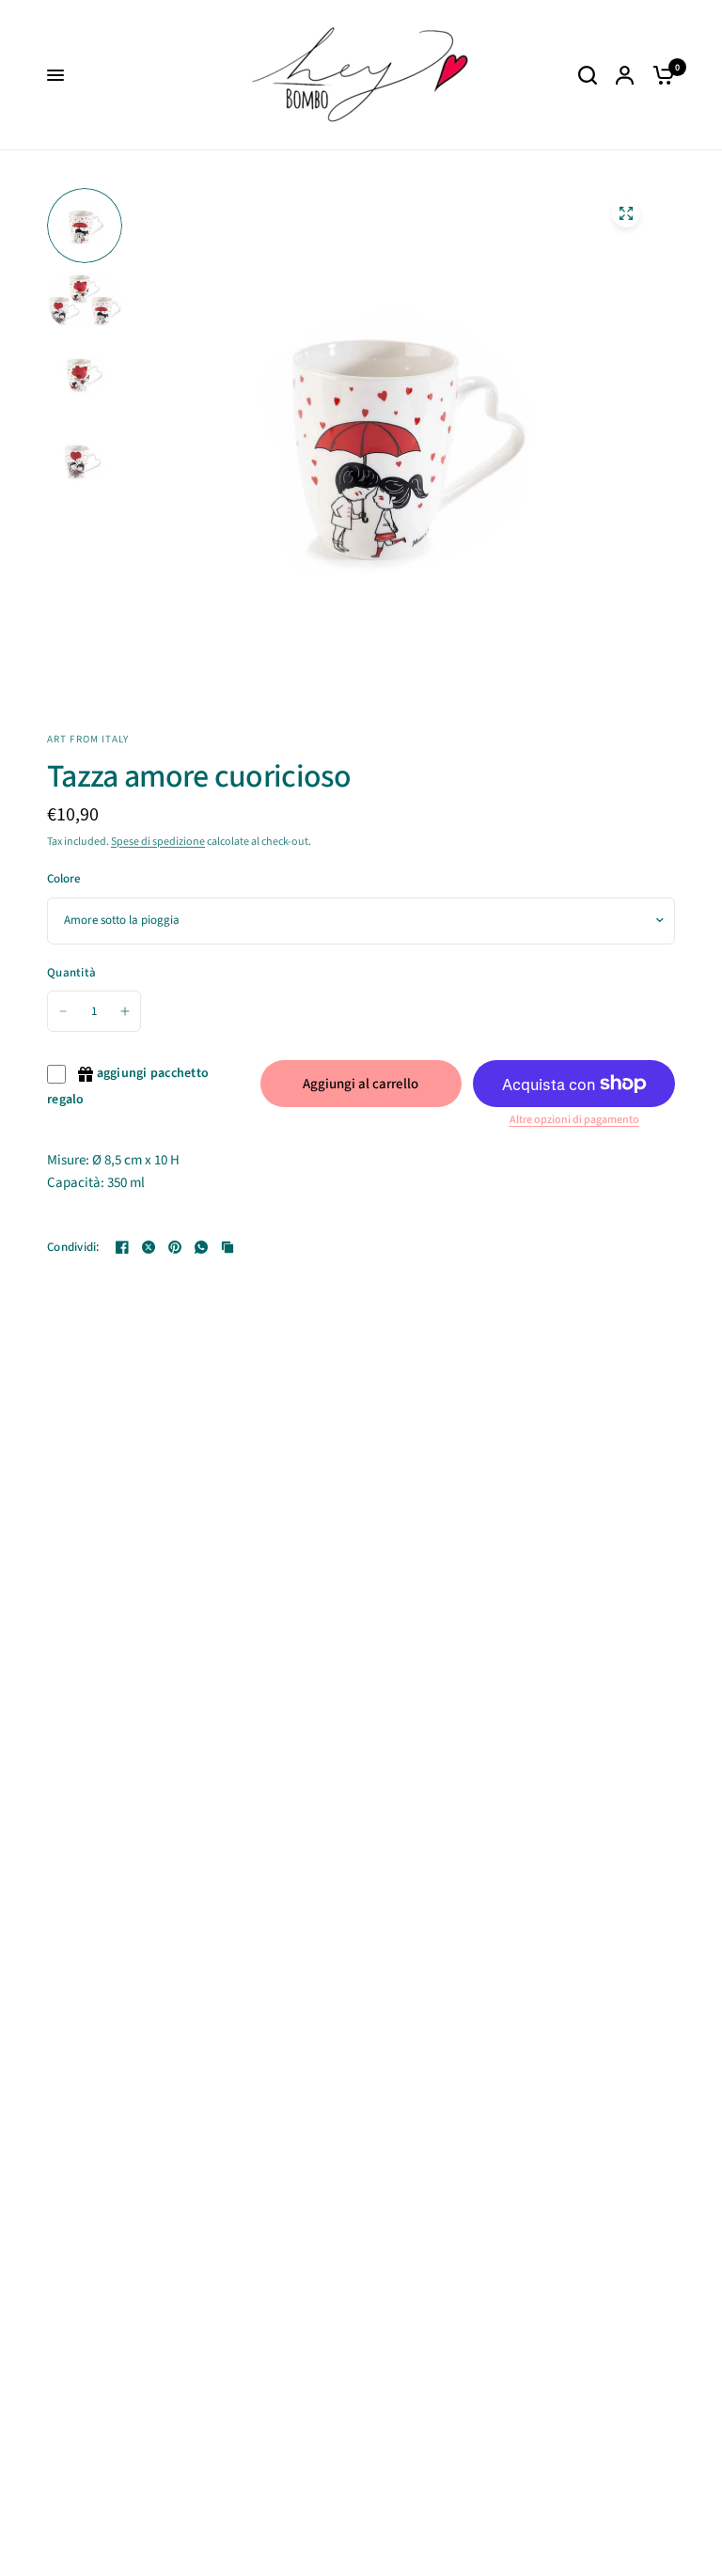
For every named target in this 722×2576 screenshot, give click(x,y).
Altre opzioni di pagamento (574, 1120)
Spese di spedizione (158, 842)
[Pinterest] (175, 1247)
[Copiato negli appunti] (228, 1247)
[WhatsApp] (201, 1247)
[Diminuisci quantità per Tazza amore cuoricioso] (63, 1011)
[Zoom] (626, 213)
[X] (149, 1247)
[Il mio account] (625, 75)
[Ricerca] (588, 75)
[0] (659, 75)
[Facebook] (122, 1247)
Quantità (71, 973)
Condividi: (73, 1248)
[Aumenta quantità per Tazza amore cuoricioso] (125, 1011)
